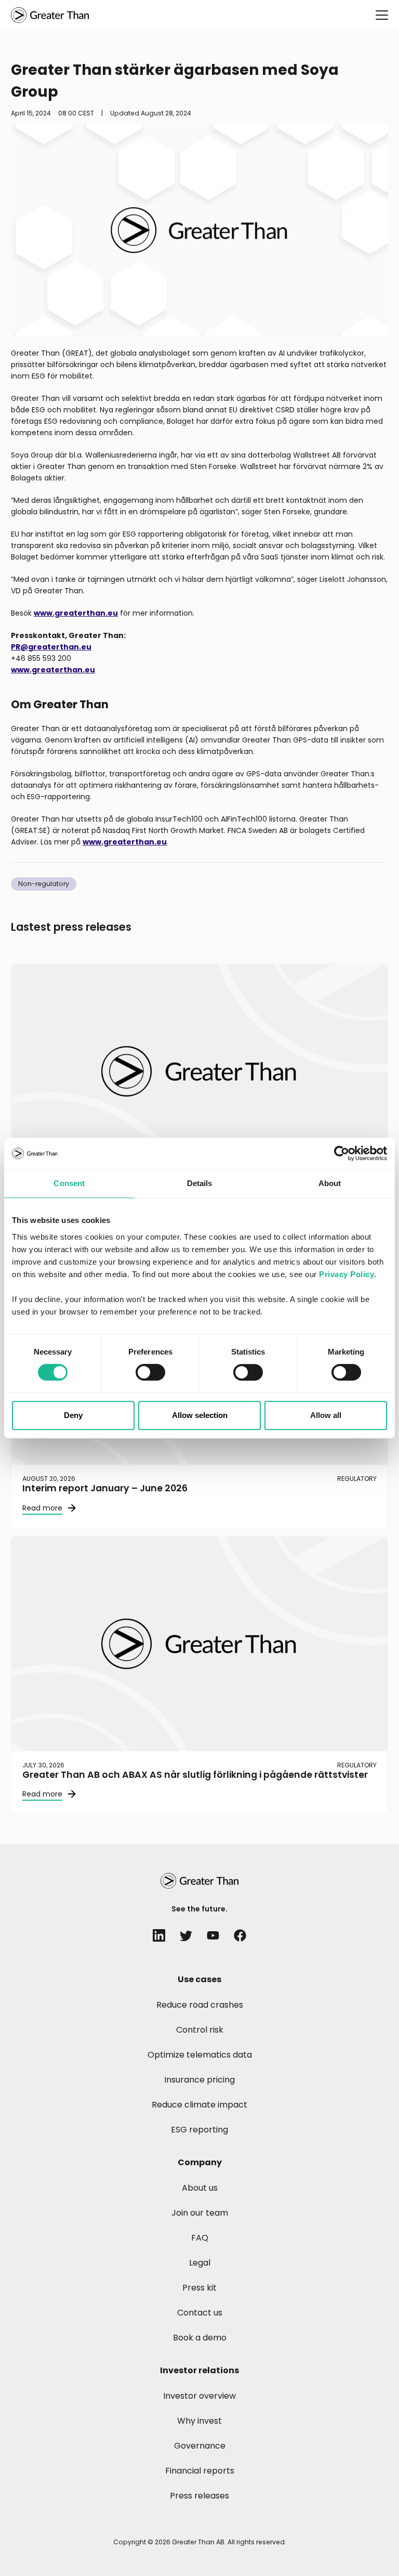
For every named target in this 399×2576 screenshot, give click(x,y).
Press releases (199, 2496)
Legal (200, 2263)
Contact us (200, 2313)
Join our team (200, 2213)
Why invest (199, 2421)
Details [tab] (200, 1183)
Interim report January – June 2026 (105, 1488)
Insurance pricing (199, 2080)
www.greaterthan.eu (76, 613)
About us (200, 2188)
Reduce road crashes (200, 2005)
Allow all (326, 1415)
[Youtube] (213, 1935)
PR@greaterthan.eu (51, 647)
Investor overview (199, 2396)
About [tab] (330, 1183)
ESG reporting (199, 2130)
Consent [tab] (69, 1183)
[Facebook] (240, 1935)
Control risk (200, 2030)
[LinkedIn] (159, 1935)
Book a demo (200, 2338)
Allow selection (200, 1415)
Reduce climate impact (199, 2105)
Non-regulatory (44, 884)
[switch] (150, 1372)
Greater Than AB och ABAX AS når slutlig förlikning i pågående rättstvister (195, 1775)
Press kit (199, 2288)
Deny (73, 1415)
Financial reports (200, 2471)
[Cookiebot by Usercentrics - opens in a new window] (342, 1153)
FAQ (200, 2238)
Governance (200, 2446)
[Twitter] (186, 1935)
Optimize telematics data (200, 2055)
